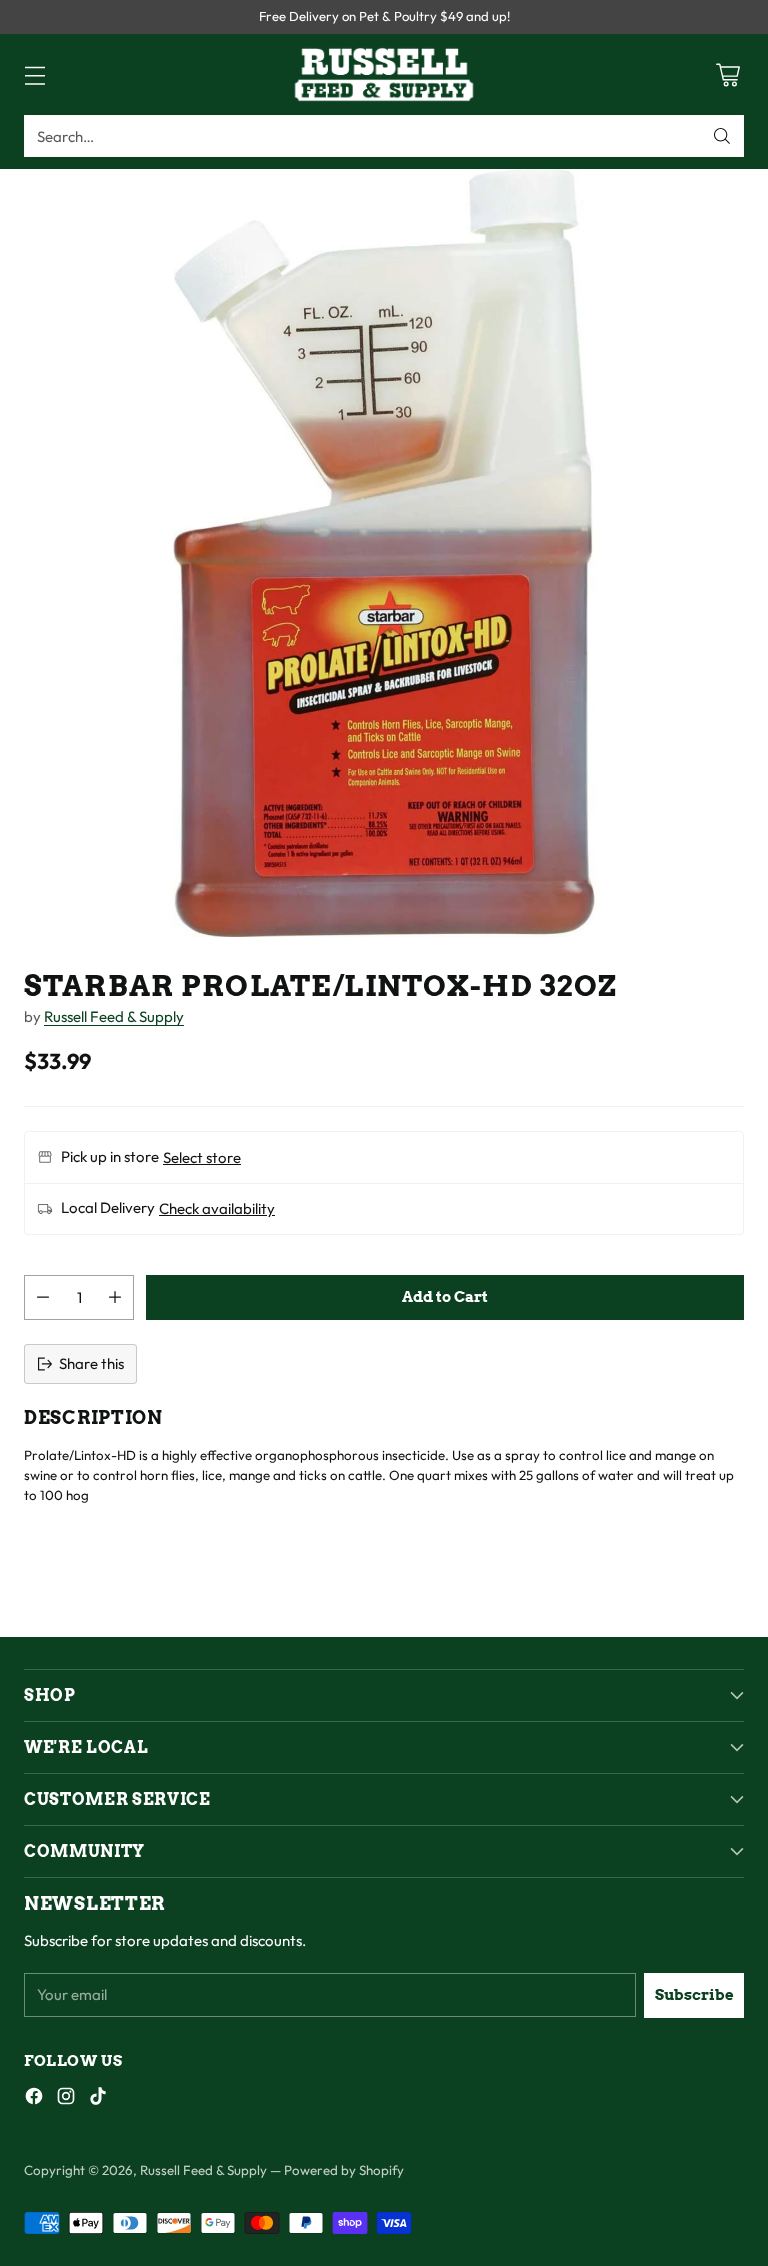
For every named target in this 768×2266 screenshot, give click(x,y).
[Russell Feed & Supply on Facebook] (34, 2099)
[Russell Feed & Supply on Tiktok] (98, 2099)
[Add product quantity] (115, 1297)
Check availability (217, 1208)
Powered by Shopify (344, 2170)
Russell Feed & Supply (114, 1016)
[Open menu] (34, 74)
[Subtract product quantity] (43, 1297)
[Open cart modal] (727, 74)
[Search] (722, 136)
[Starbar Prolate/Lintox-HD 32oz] (384, 553)
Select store (202, 1157)
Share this (91, 1363)
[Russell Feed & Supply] (384, 74)
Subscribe (694, 1995)
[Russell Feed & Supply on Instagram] (66, 2099)
